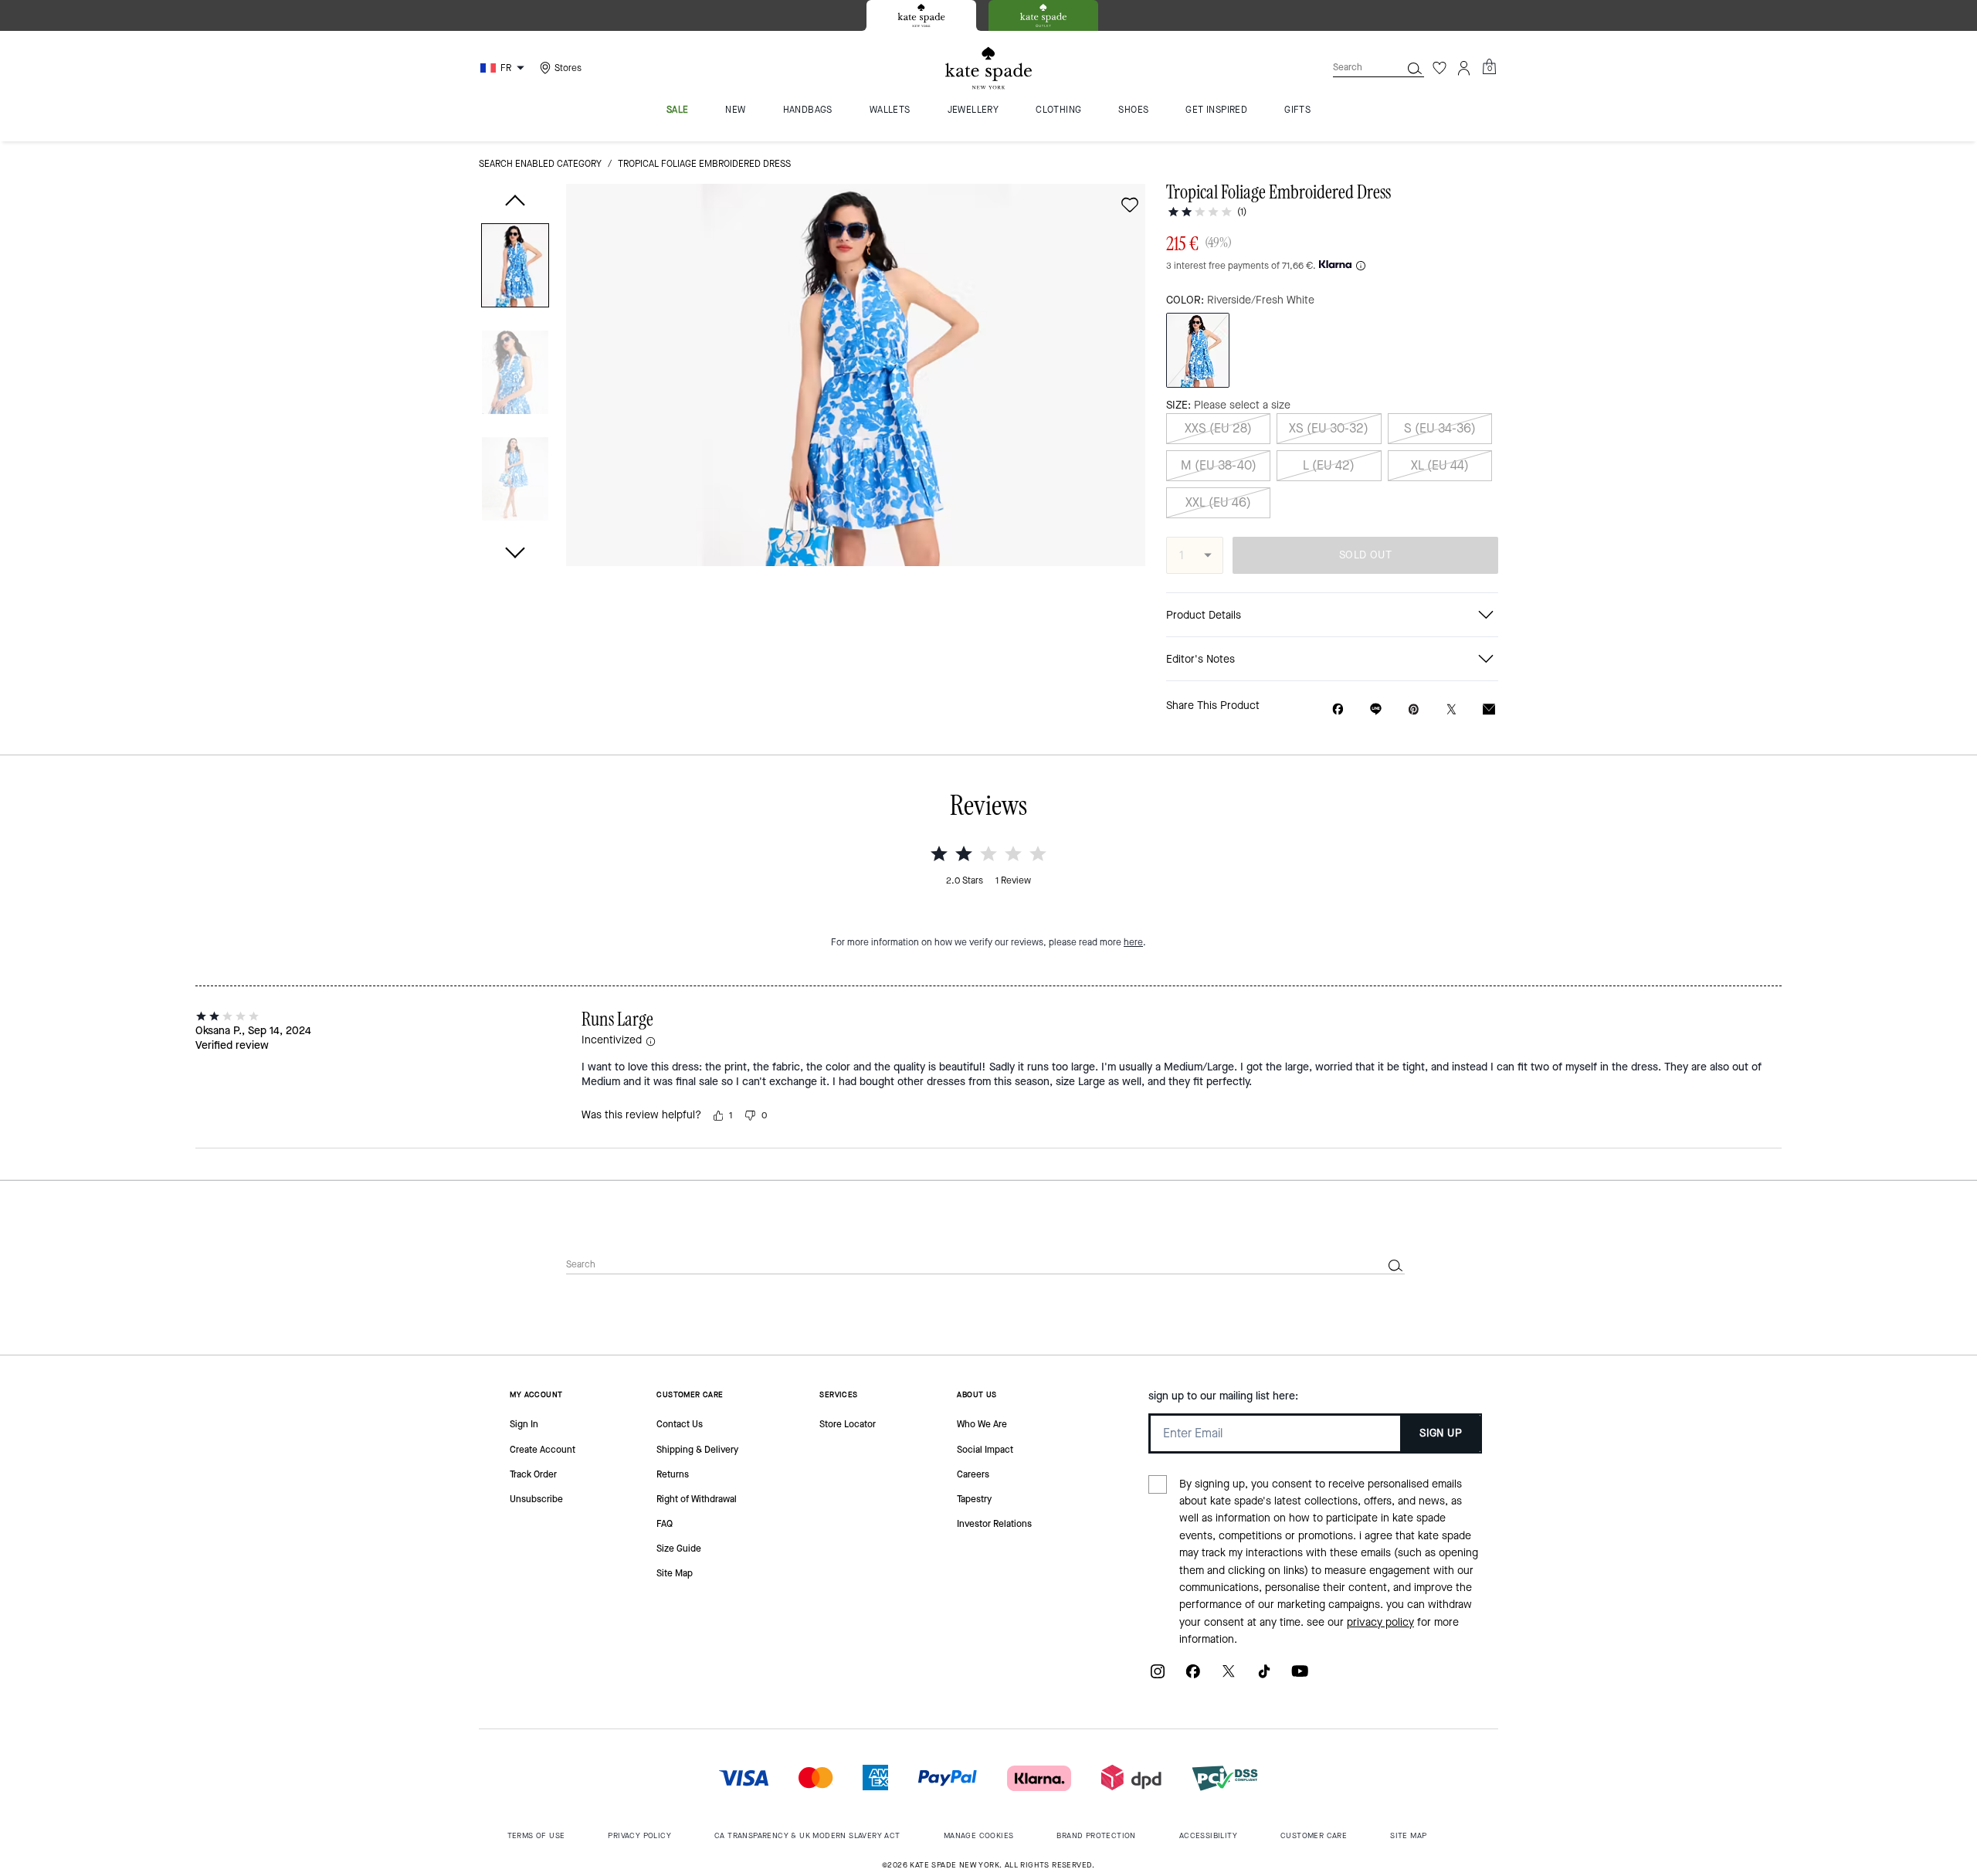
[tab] (921, 15)
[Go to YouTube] (1300, 1677)
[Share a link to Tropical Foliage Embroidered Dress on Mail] (1489, 709)
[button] (515, 268)
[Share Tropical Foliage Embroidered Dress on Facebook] (1338, 709)
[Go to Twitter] (1229, 1677)
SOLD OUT (1365, 555)
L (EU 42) (1329, 465)
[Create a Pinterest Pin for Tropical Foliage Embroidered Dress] (1414, 709)
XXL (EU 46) (1218, 502)
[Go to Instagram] (1158, 1677)
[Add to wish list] (1130, 205)
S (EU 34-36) (1440, 428)
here (1133, 942)
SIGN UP (1441, 1433)
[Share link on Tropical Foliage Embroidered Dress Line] (1376, 709)
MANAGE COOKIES (979, 1835)
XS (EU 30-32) (1329, 428)
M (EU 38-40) (1219, 465)
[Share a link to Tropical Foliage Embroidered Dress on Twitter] (1451, 709)
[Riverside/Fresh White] (1198, 350)
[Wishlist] (1440, 68)
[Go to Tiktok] (1264, 1677)
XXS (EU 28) (1218, 428)
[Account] (1464, 68)
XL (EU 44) (1440, 465)
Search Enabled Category (540, 164)
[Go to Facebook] (1193, 1677)
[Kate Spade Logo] (988, 68)
